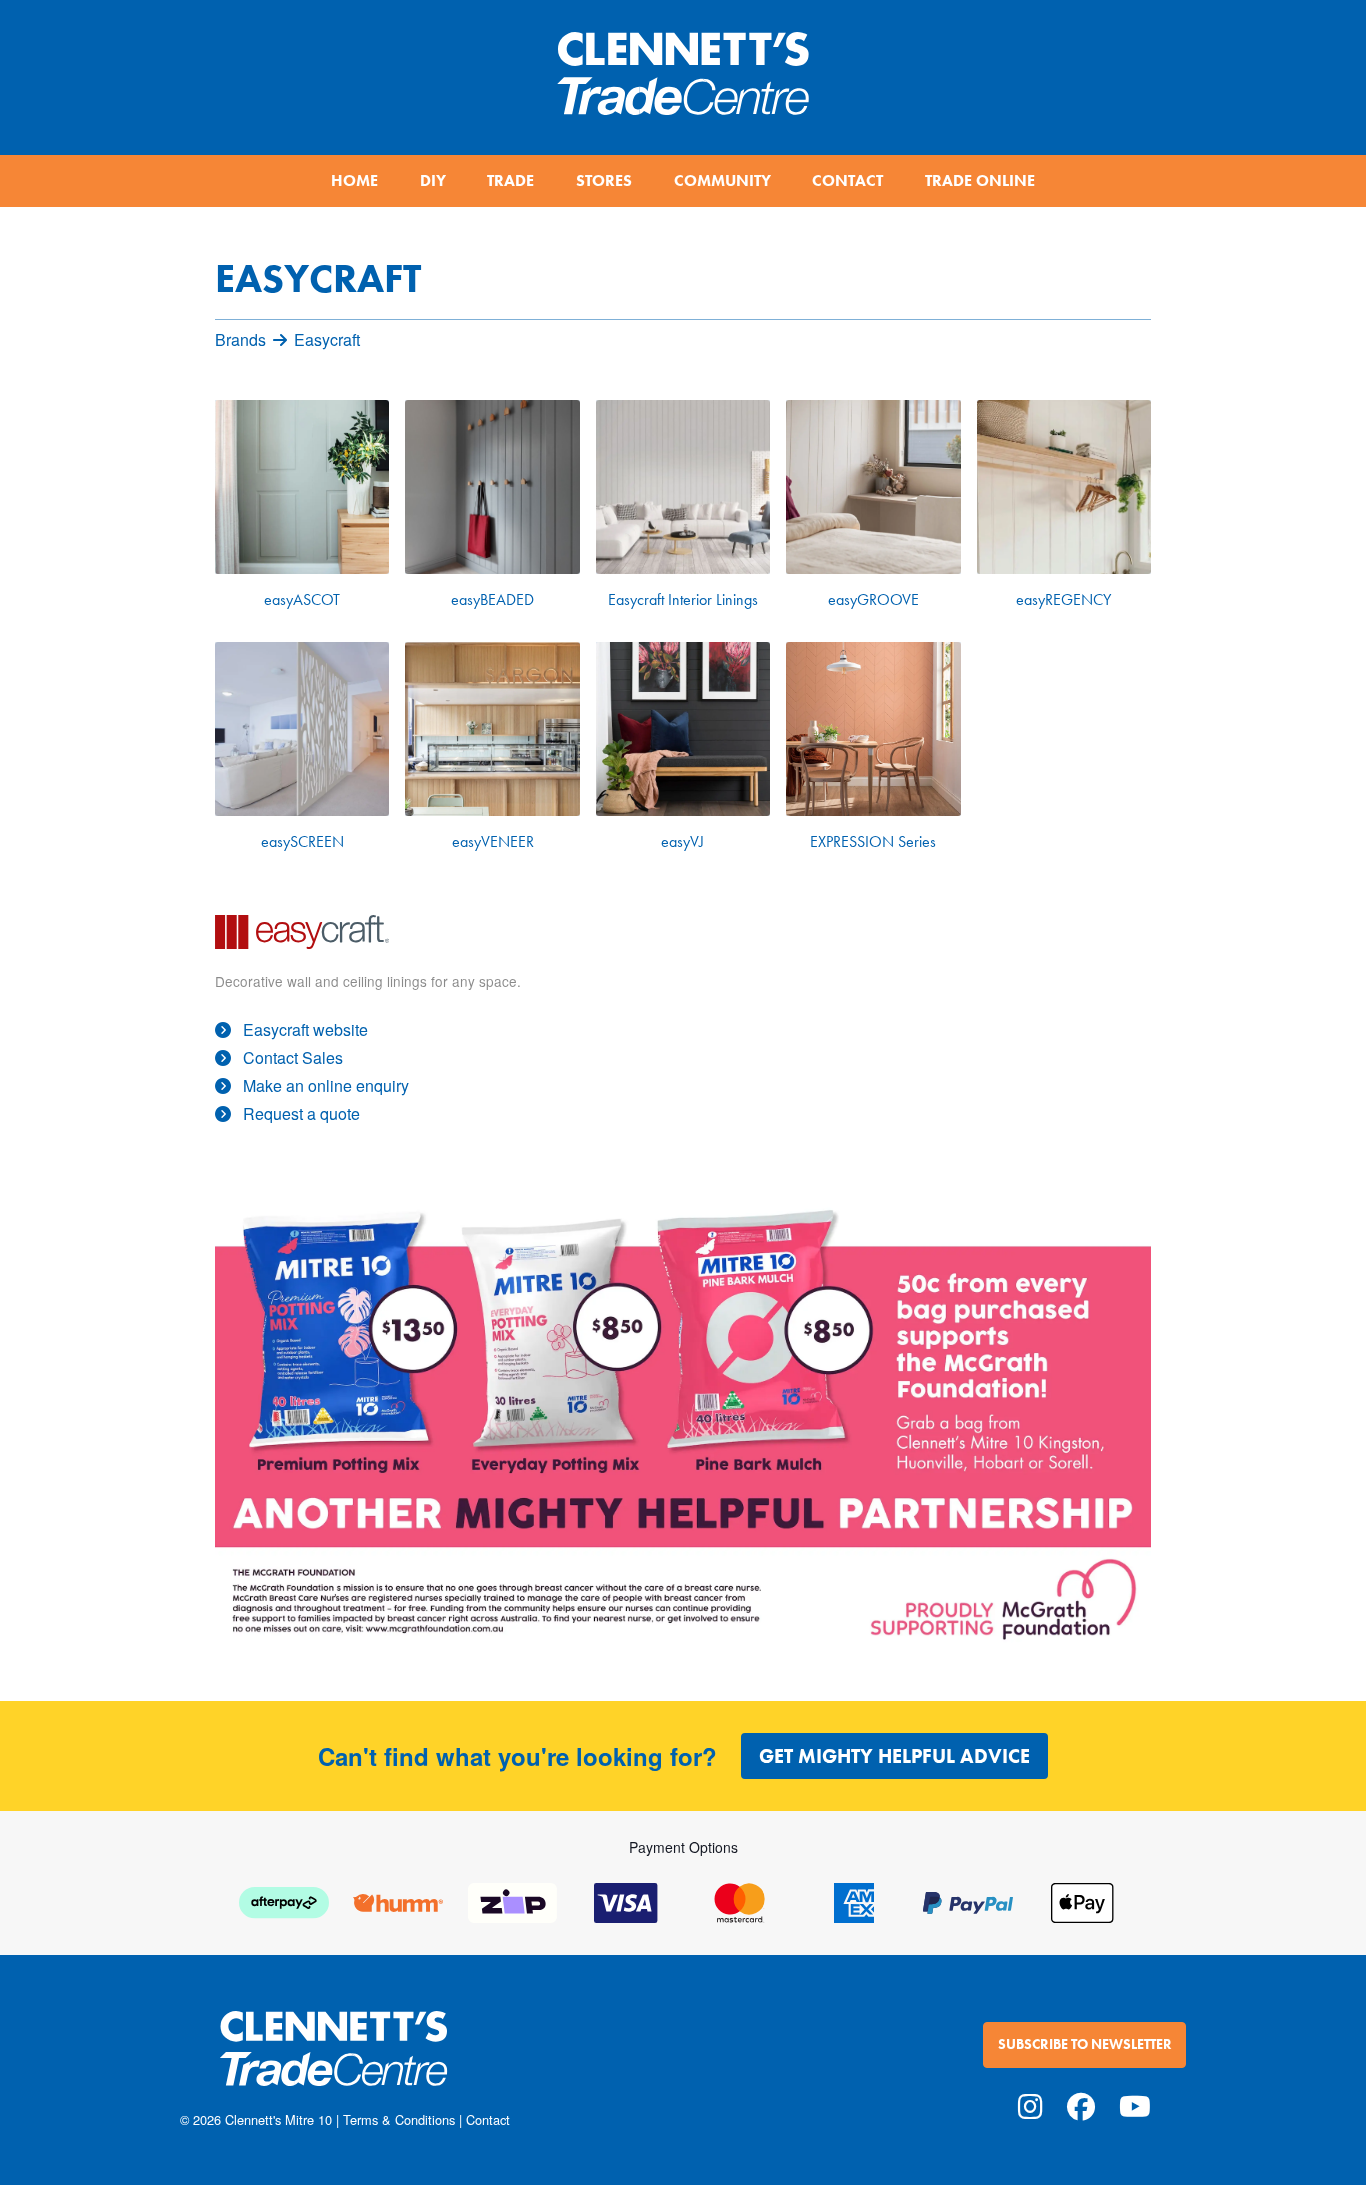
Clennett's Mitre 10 (278, 2119)
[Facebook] (1081, 2105)
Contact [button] (847, 180)
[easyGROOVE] (873, 487)
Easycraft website (305, 1029)
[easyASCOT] (302, 487)
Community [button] (722, 180)
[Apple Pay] (1082, 1900)
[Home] (683, 65)
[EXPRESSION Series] (873, 729)
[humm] (398, 1900)
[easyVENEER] (492, 729)
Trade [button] (510, 180)
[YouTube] (1135, 2105)
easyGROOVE (873, 599)
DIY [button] (433, 180)
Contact (488, 2119)
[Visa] (626, 1900)
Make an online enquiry (326, 1085)
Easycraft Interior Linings (683, 599)
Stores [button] (604, 180)
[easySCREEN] (302, 729)
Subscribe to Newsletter (1085, 2044)
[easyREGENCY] (1064, 487)
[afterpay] (284, 1900)
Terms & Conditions (399, 2119)
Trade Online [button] (980, 180)
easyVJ (682, 841)
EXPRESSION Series (873, 841)
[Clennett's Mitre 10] (425, 2060)
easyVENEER (493, 841)
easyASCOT (302, 599)
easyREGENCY (1063, 599)
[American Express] (854, 1900)
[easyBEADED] (492, 487)
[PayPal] (968, 1900)
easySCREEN (302, 841)
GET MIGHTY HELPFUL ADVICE (894, 1756)
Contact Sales (293, 1057)
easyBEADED (492, 599)
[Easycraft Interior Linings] (683, 487)
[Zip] (512, 1900)
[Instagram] (1030, 2105)
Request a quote (301, 1113)
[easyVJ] (683, 729)
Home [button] (354, 180)
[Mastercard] (740, 1900)
